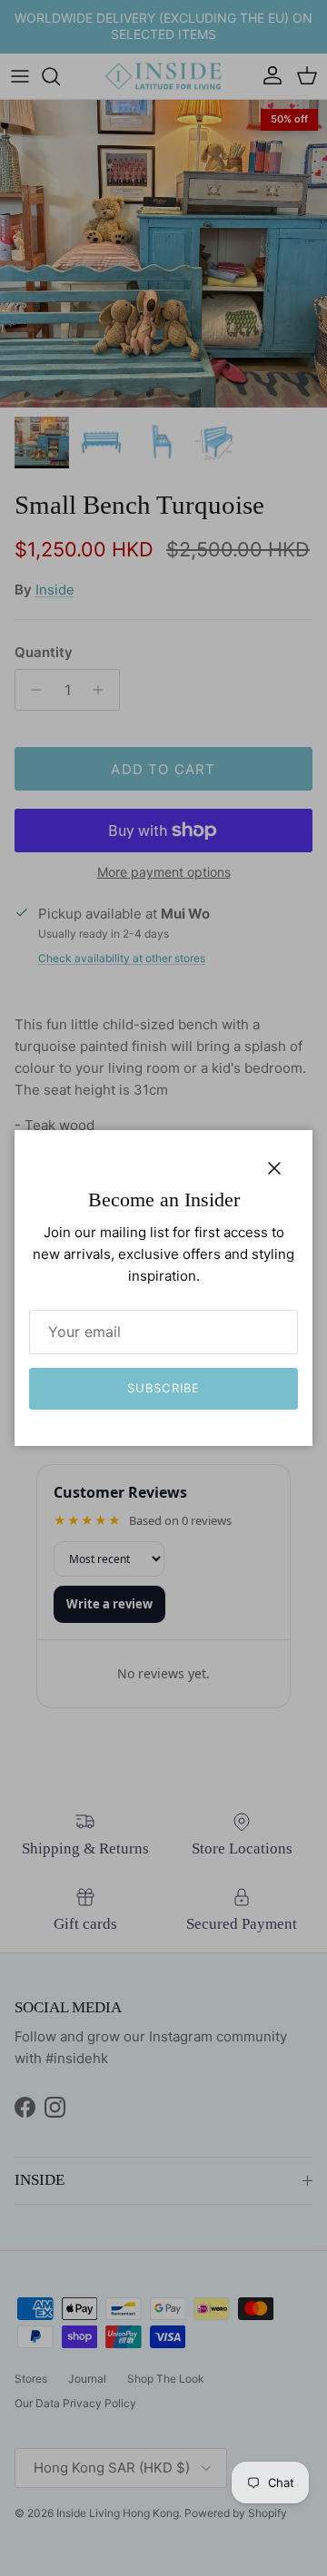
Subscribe (163, 1388)
